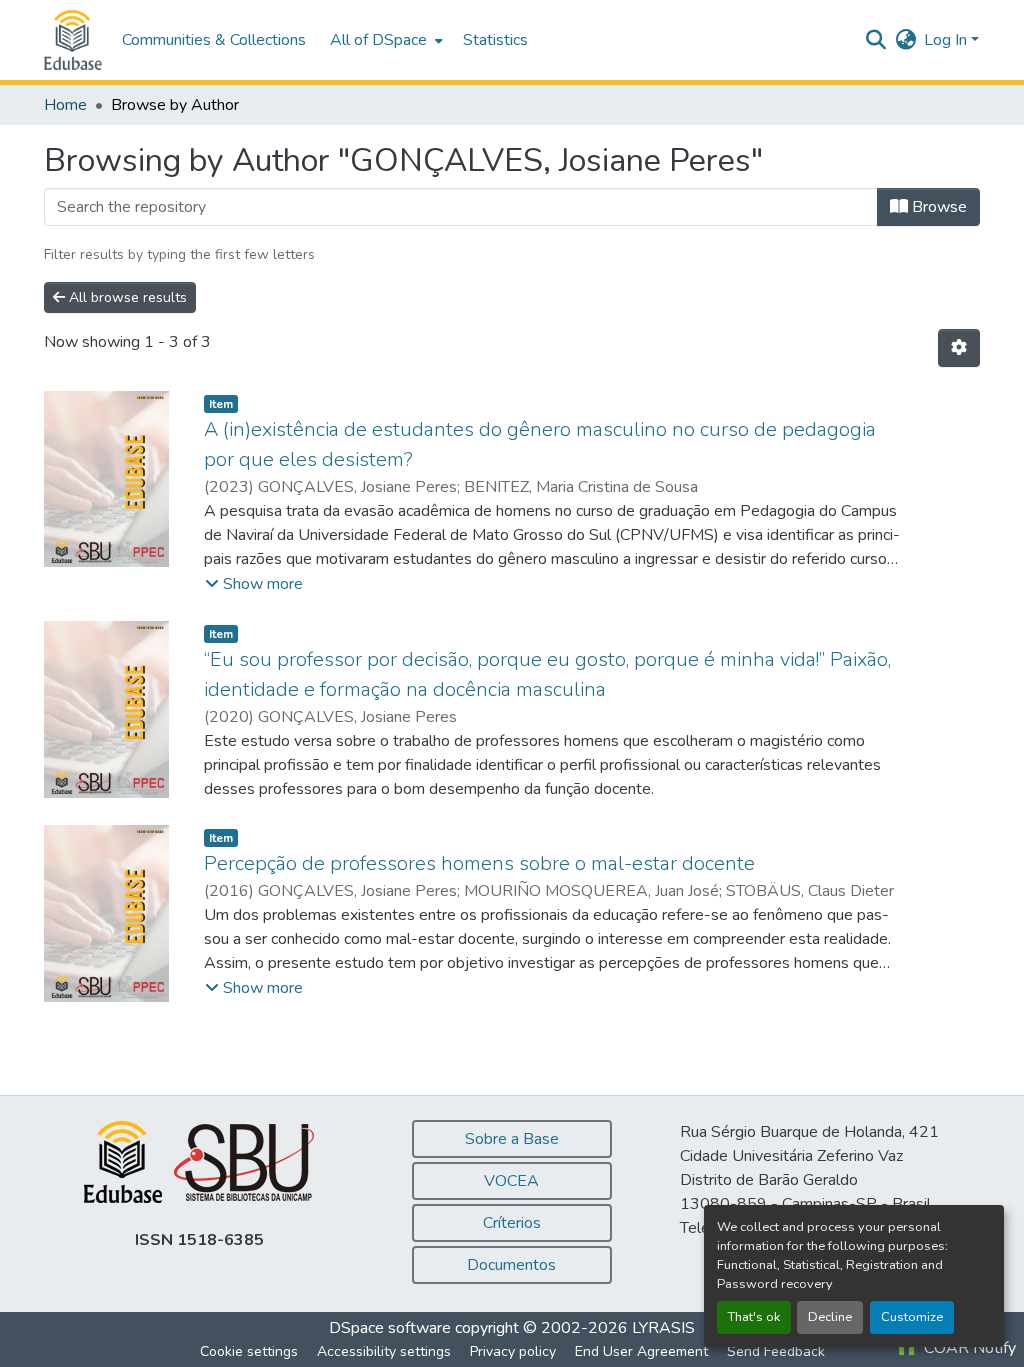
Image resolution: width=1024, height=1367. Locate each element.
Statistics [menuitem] (495, 40)
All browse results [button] (126, 297)
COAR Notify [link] (968, 1348)
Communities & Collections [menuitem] (214, 40)
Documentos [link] (511, 1265)
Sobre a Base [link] (512, 1139)
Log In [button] (947, 40)
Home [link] (65, 105)
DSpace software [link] (390, 1328)
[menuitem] (384, 40)
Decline (830, 1317)
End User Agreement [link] (641, 1351)
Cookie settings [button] (249, 1351)
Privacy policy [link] (513, 1351)
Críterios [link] (512, 1223)
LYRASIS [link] (663, 1328)
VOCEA (511, 1181)
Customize (912, 1317)
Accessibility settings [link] (384, 1351)
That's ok (754, 1317)
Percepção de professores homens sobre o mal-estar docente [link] (479, 863)
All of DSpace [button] (378, 40)
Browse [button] (937, 207)
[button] (73, 40)
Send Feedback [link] (776, 1351)
